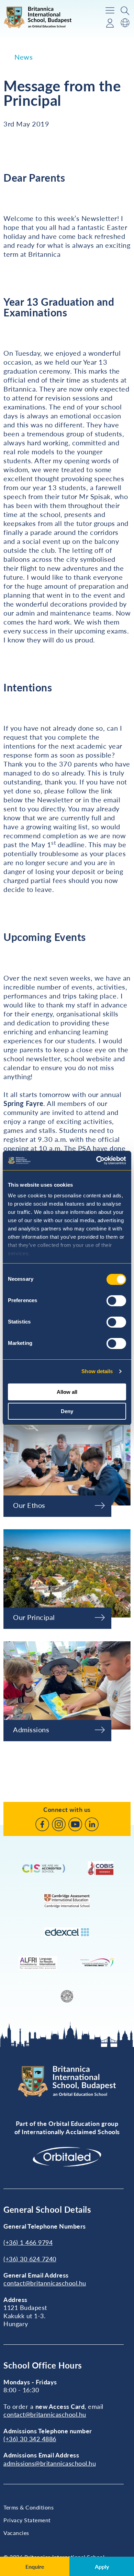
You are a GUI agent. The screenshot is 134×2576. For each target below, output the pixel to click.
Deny (67, 1411)
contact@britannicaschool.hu (45, 2283)
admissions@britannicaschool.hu (50, 2463)
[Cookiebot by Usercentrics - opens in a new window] (96, 1160)
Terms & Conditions (29, 2507)
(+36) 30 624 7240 (30, 2259)
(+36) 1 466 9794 (28, 2242)
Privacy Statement (27, 2520)
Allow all (67, 1392)
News (24, 57)
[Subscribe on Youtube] (75, 1824)
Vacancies (16, 2533)
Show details (97, 1371)
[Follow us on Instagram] (59, 1824)
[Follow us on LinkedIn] (92, 1824)
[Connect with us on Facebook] (42, 1824)
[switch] (116, 1301)
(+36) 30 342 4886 (30, 2439)
